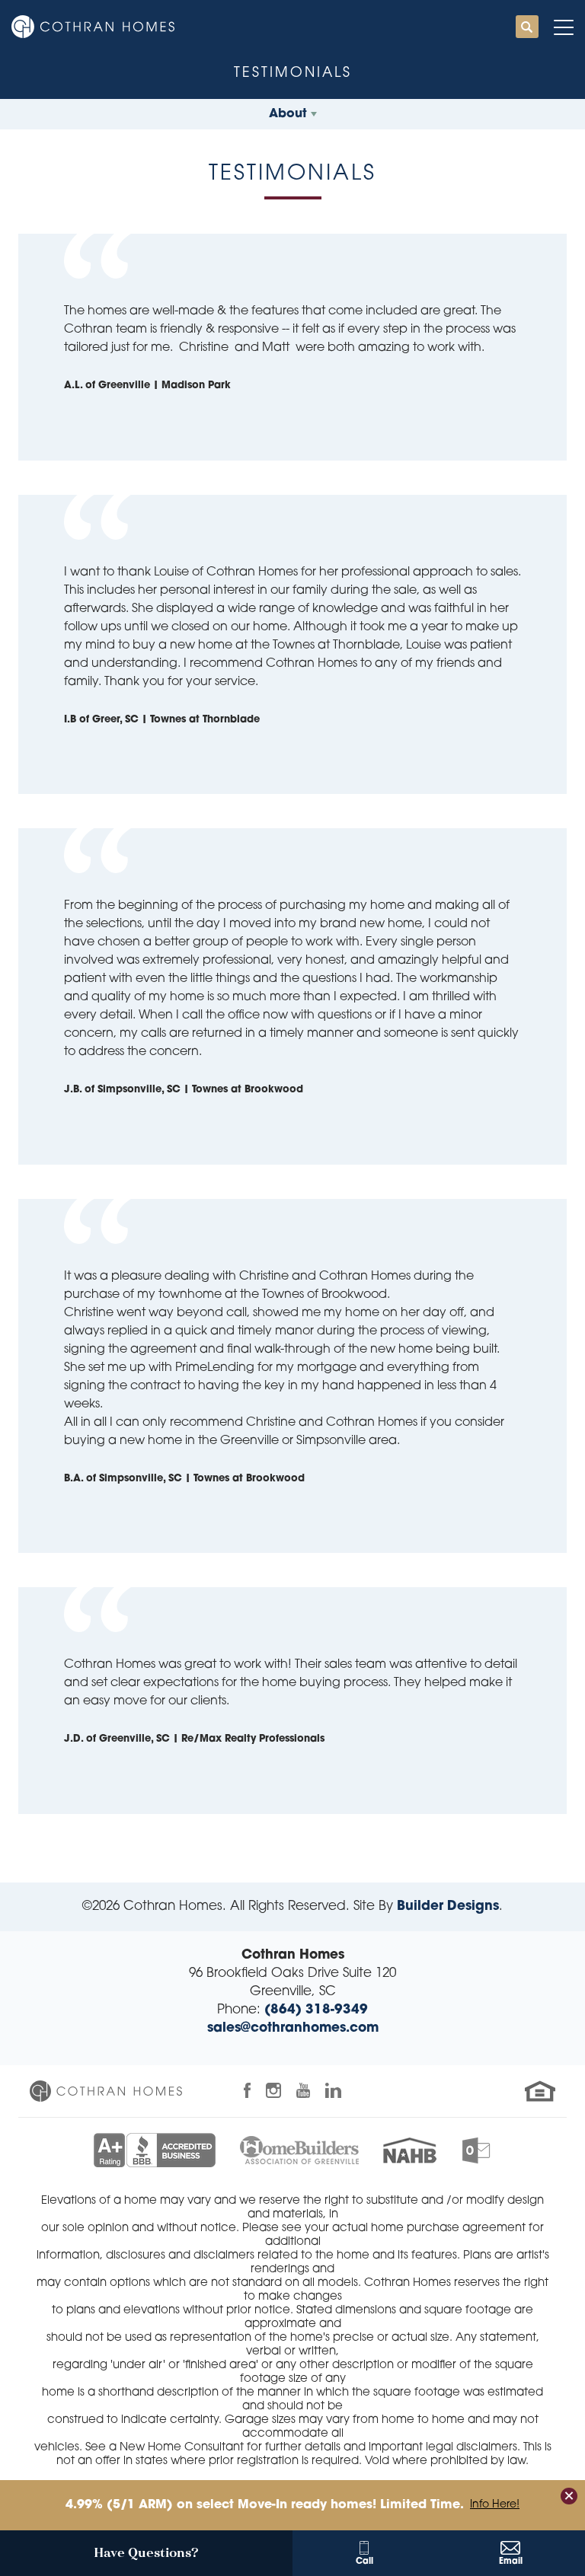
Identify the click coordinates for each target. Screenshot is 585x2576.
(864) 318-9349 (316, 2010)
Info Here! (495, 2505)
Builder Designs (448, 1906)
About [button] (288, 114)
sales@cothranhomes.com (293, 2028)
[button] (527, 28)
